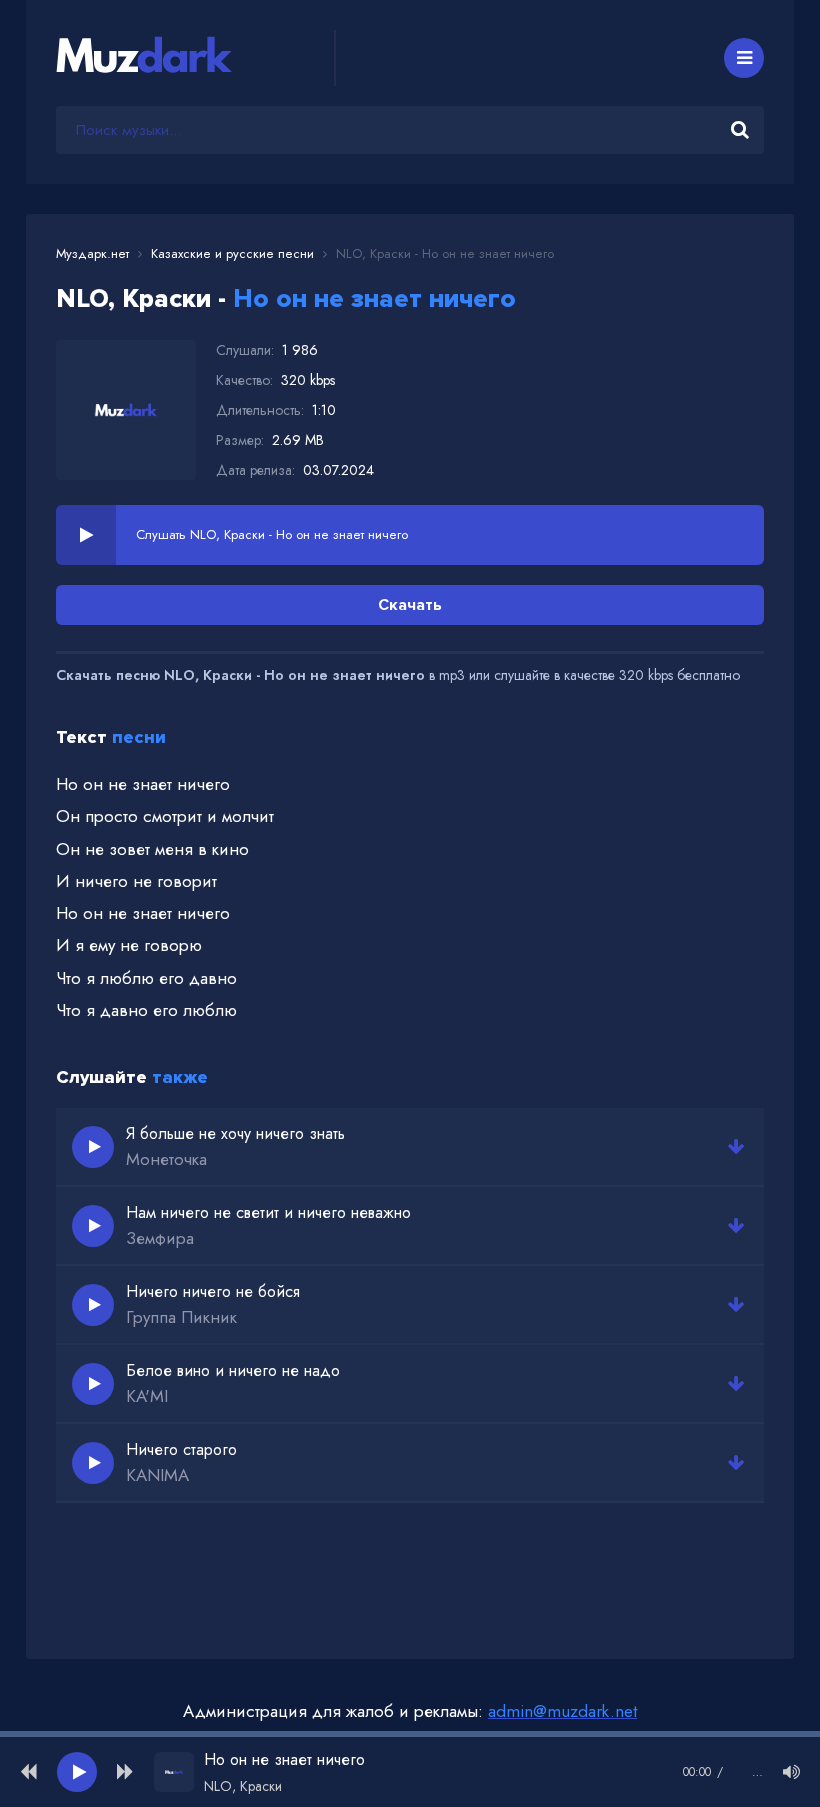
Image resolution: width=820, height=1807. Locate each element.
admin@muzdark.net (562, 1711)
